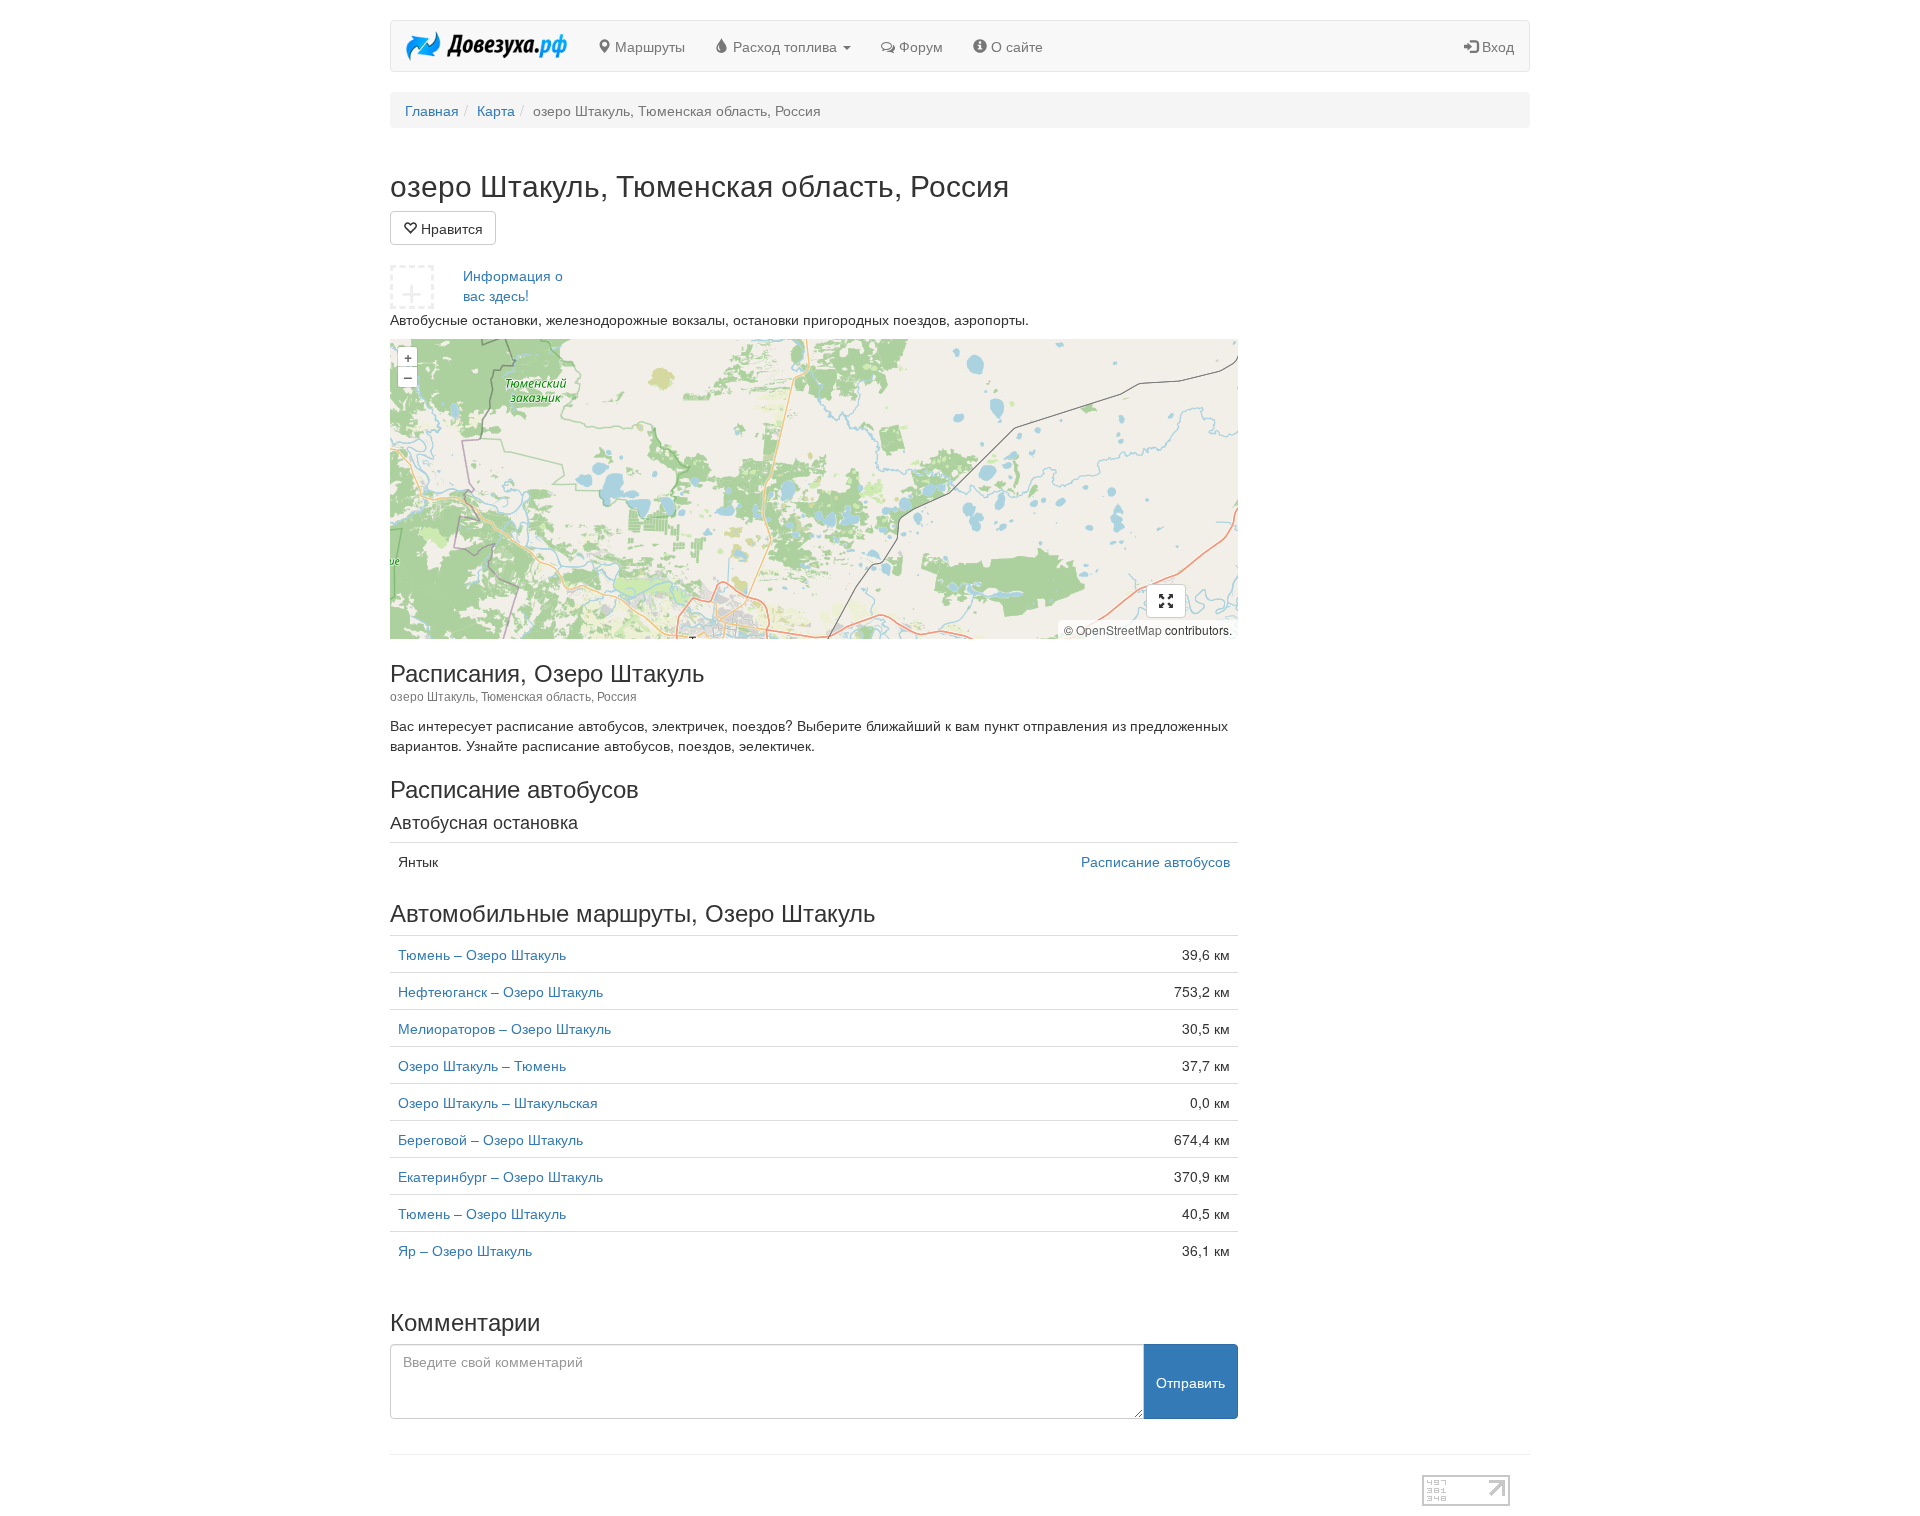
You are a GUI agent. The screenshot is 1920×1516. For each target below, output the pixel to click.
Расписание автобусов (1155, 861)
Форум (919, 46)
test (889, 1485)
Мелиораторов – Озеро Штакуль (504, 1028)
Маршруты (648, 46)
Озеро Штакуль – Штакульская (498, 1102)
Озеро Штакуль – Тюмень (482, 1065)
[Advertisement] (1399, 468)
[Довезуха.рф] (486, 46)
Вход (1496, 46)
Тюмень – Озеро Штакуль (482, 954)
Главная (432, 110)
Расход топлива (785, 46)
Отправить (1190, 1382)
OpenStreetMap (1119, 629)
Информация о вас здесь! (513, 285)
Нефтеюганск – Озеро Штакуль (500, 991)
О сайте (1015, 46)
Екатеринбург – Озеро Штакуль (500, 1176)
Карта (496, 110)
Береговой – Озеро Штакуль (490, 1139)
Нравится (450, 228)
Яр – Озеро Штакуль (465, 1250)
